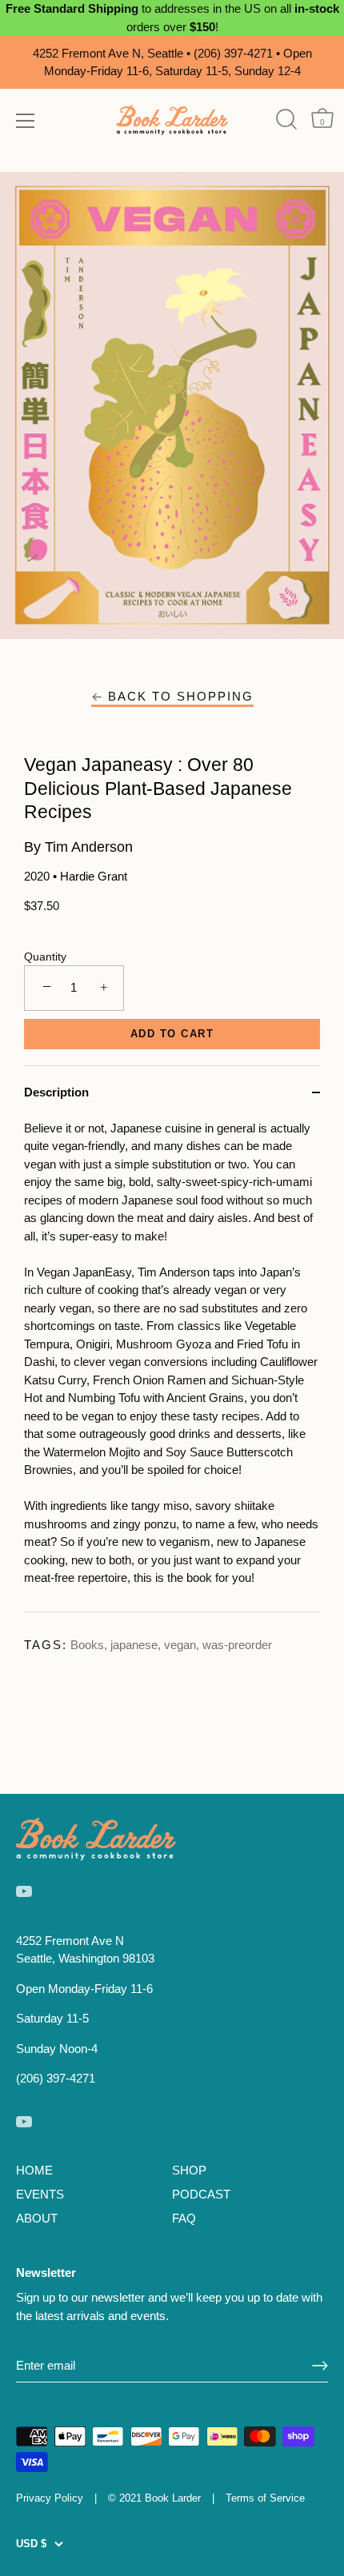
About (37, 2218)
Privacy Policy (50, 2498)
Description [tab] (56, 1092)
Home (34, 2170)
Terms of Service (265, 2498)
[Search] (286, 120)
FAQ (184, 2218)
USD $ (31, 2544)
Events (40, 2194)
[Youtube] (24, 1890)
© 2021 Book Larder (154, 2498)
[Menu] (26, 121)
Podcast (201, 2194)
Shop (189, 2170)
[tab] (172, 1366)
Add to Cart (172, 1034)
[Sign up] (320, 2366)
